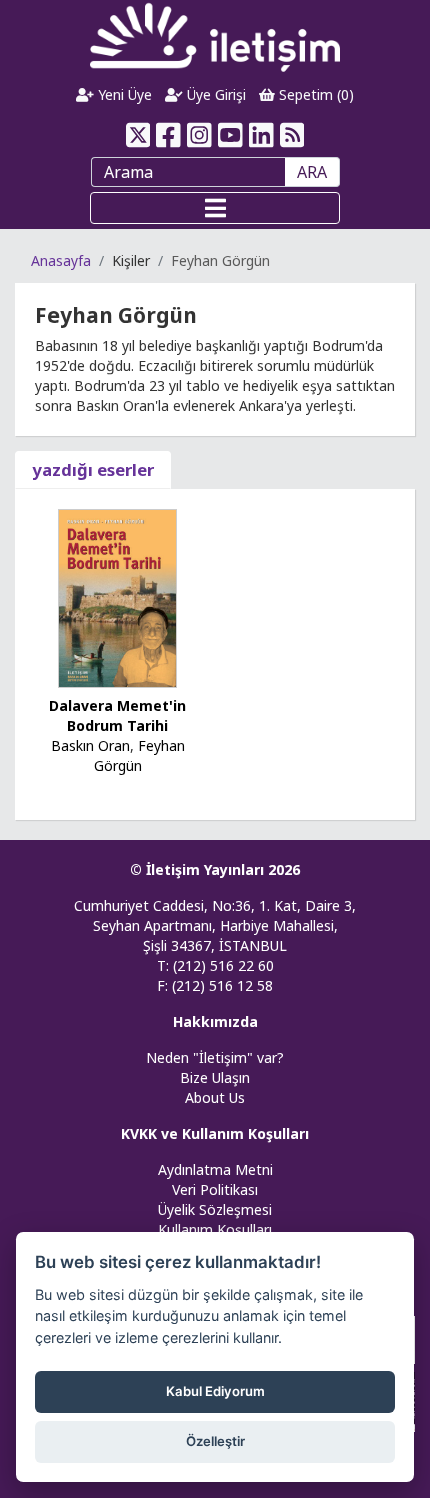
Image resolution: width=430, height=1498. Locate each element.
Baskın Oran (90, 745)
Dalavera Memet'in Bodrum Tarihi (117, 715)
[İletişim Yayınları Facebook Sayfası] (168, 135)
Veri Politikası (215, 1189)
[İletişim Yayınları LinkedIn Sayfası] (261, 135)
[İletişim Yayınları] (215, 36)
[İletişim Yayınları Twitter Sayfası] (137, 135)
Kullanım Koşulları (215, 1229)
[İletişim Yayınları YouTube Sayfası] (230, 135)
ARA (312, 172)
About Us (215, 1097)
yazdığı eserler (93, 469)
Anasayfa (61, 260)
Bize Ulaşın (215, 1077)
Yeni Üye (123, 94)
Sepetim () (314, 94)
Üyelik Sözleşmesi (215, 1209)
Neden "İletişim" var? (215, 1057)
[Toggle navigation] (215, 208)
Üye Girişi (214, 94)
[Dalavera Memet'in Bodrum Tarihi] (118, 596)
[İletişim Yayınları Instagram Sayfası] (199, 135)
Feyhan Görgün (139, 755)
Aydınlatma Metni (215, 1169)
